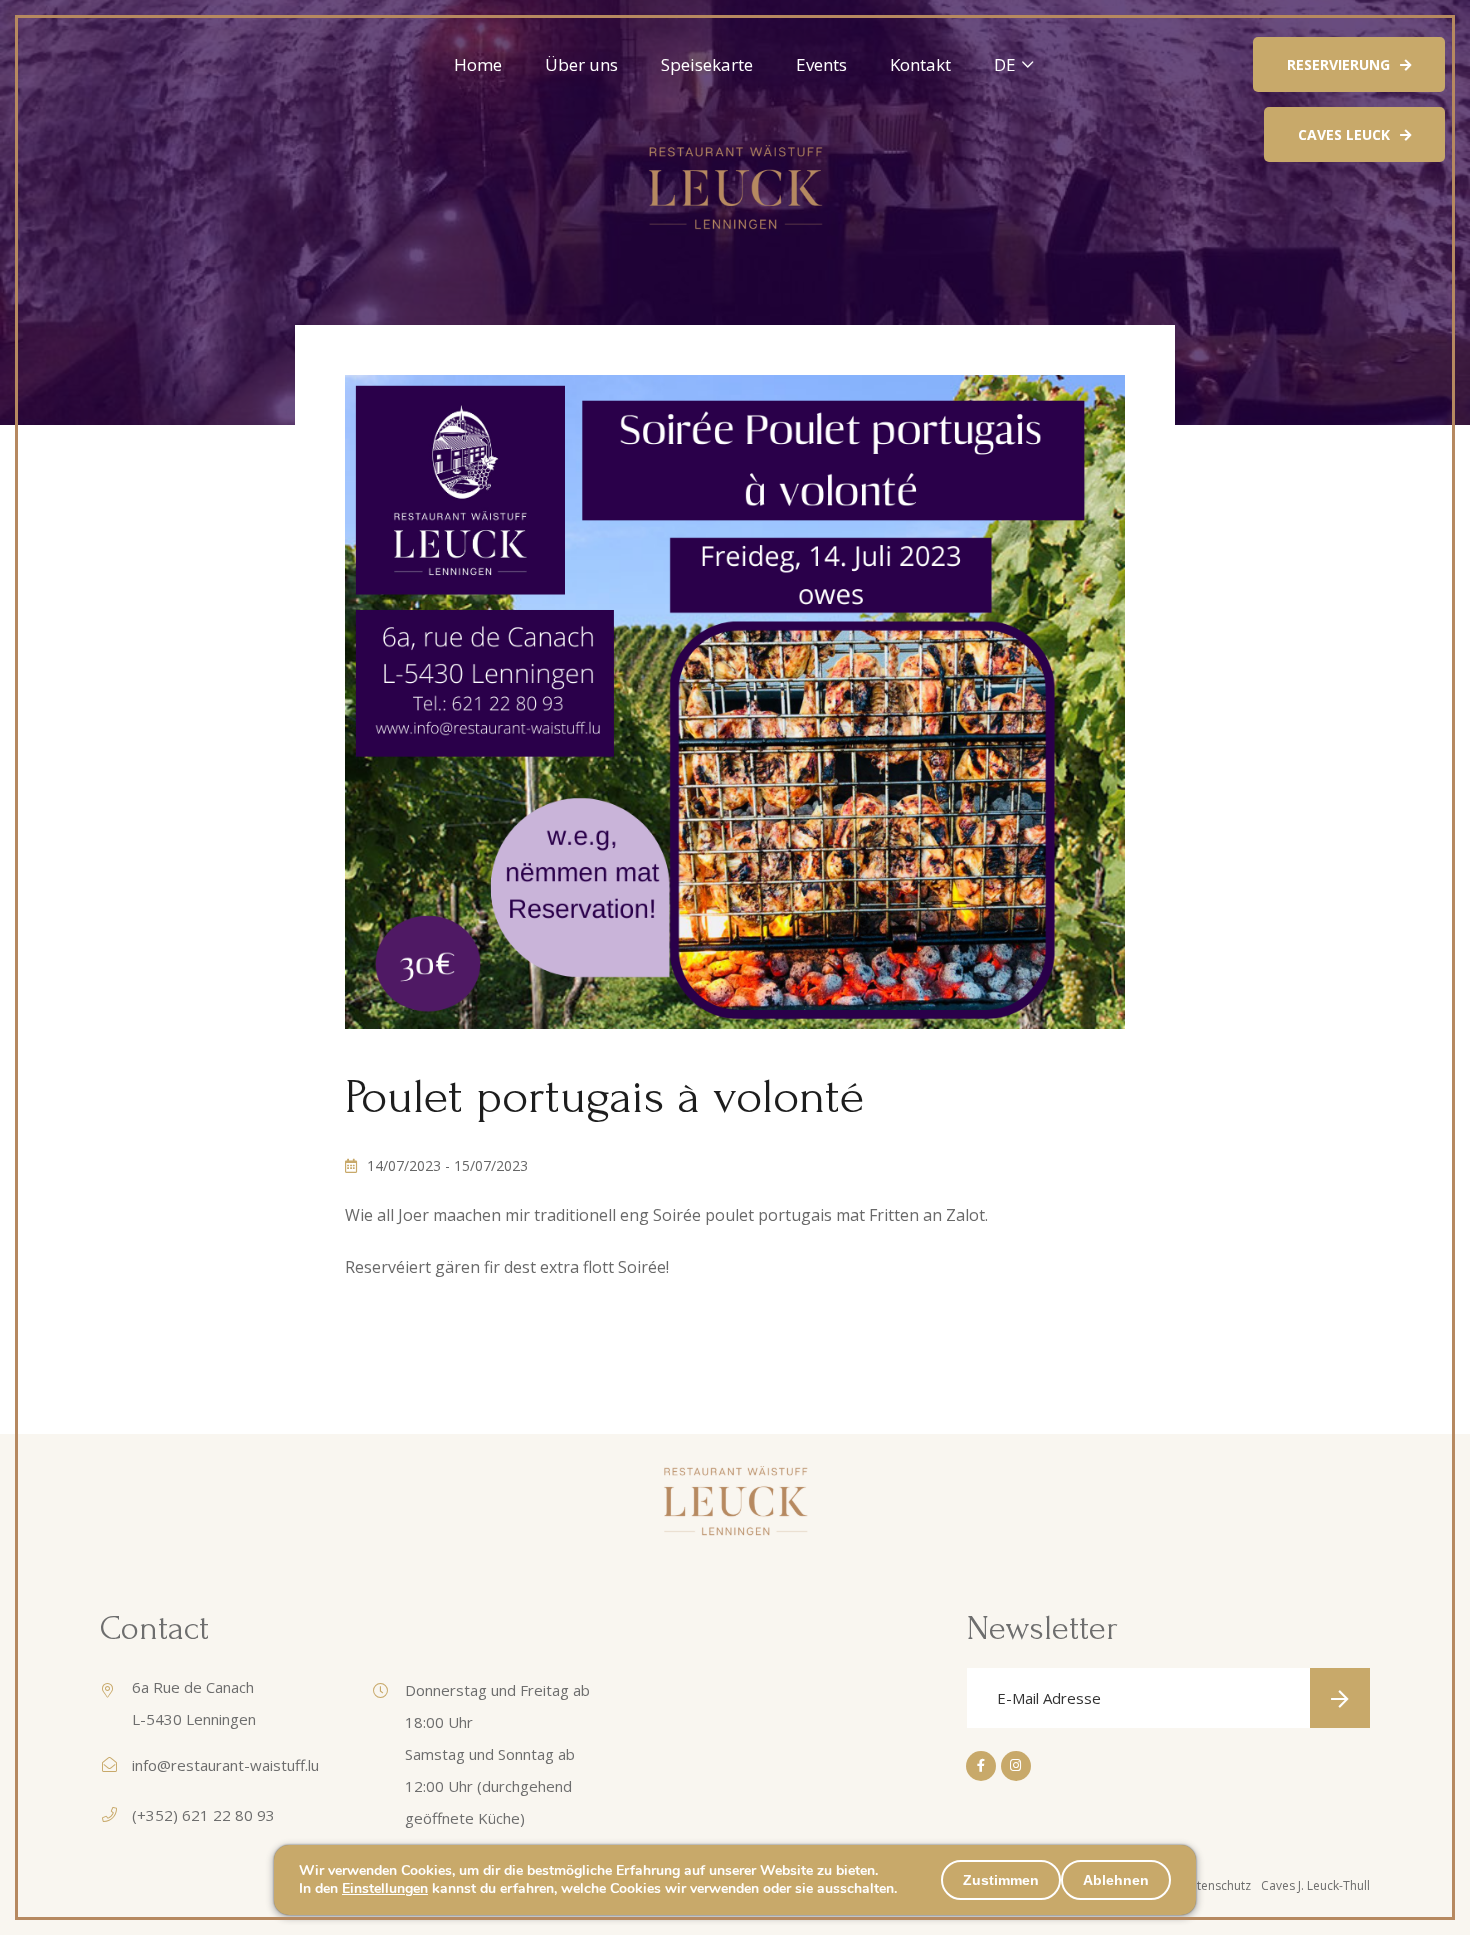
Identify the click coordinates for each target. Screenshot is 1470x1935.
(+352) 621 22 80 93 (203, 1815)
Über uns (581, 64)
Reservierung (1338, 64)
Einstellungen (385, 1889)
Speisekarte (707, 64)
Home (478, 64)
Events (821, 64)
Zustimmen (1001, 1880)
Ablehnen (1116, 1880)
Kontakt (920, 64)
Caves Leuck (1344, 134)
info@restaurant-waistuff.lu (225, 1765)
